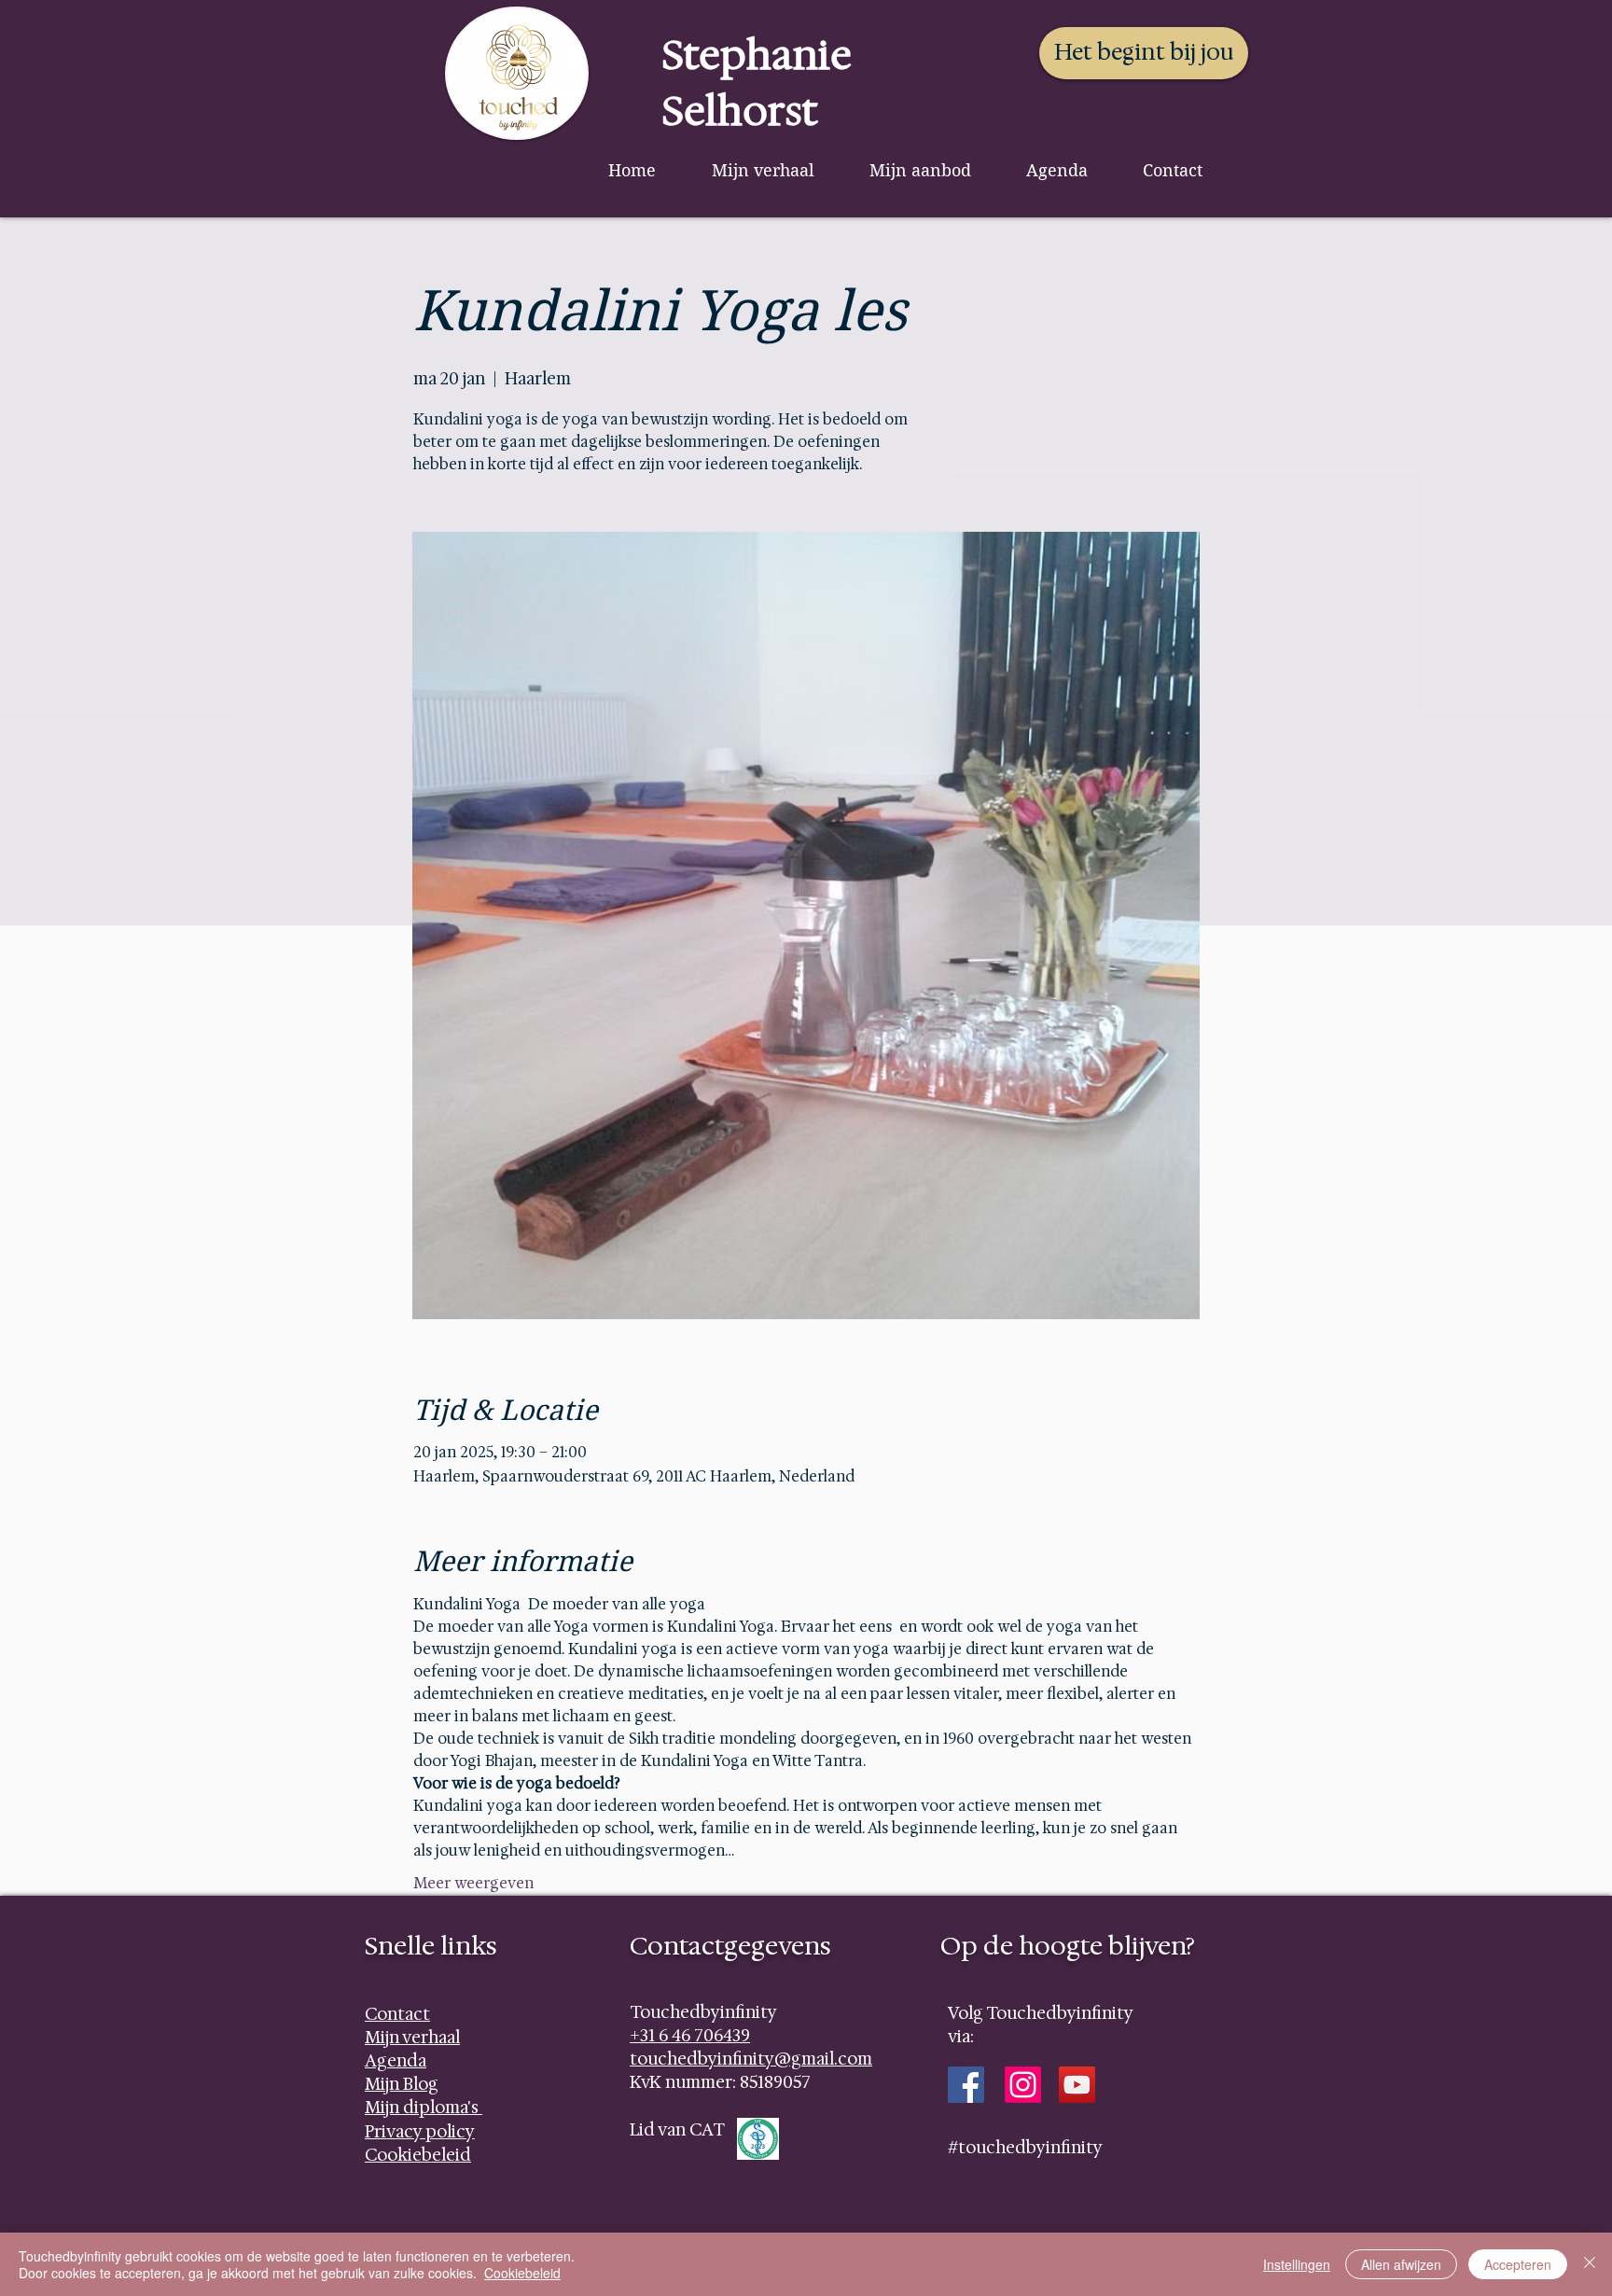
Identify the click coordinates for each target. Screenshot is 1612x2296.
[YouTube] (1077, 2085)
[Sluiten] (1590, 2264)
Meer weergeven (473, 1883)
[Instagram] (1023, 2085)
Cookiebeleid (522, 2273)
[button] (920, 170)
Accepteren (1518, 2264)
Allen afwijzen (1401, 2264)
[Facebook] (966, 2085)
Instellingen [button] (1297, 2264)
